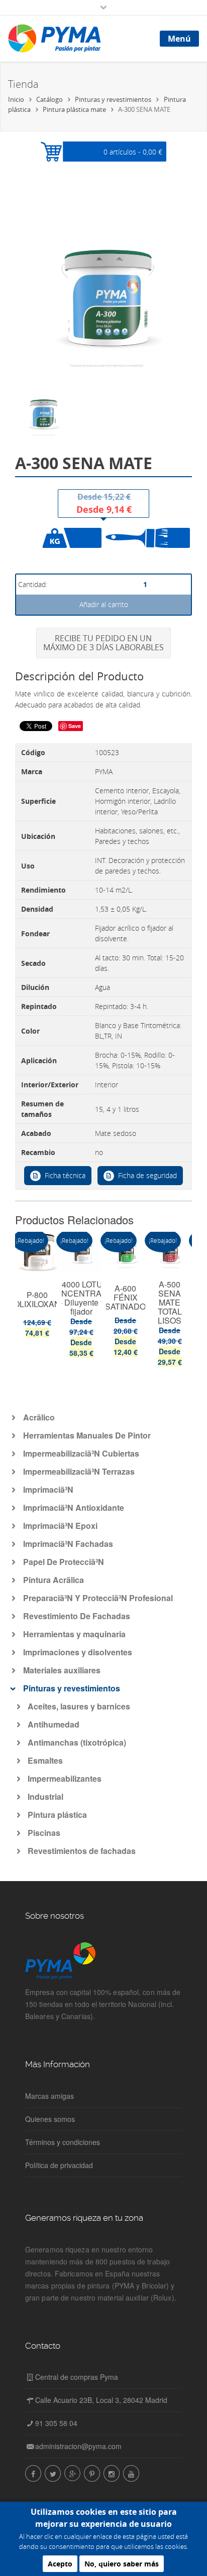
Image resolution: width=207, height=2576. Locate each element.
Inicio (16, 99)
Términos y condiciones (63, 2142)
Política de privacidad (59, 2165)
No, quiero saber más (122, 2564)
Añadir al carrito (104, 604)
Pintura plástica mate (74, 109)
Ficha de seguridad (147, 1175)
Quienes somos (50, 2119)
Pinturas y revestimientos (113, 99)
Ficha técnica (65, 1175)
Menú (179, 39)
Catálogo (49, 99)
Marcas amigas (49, 2096)
